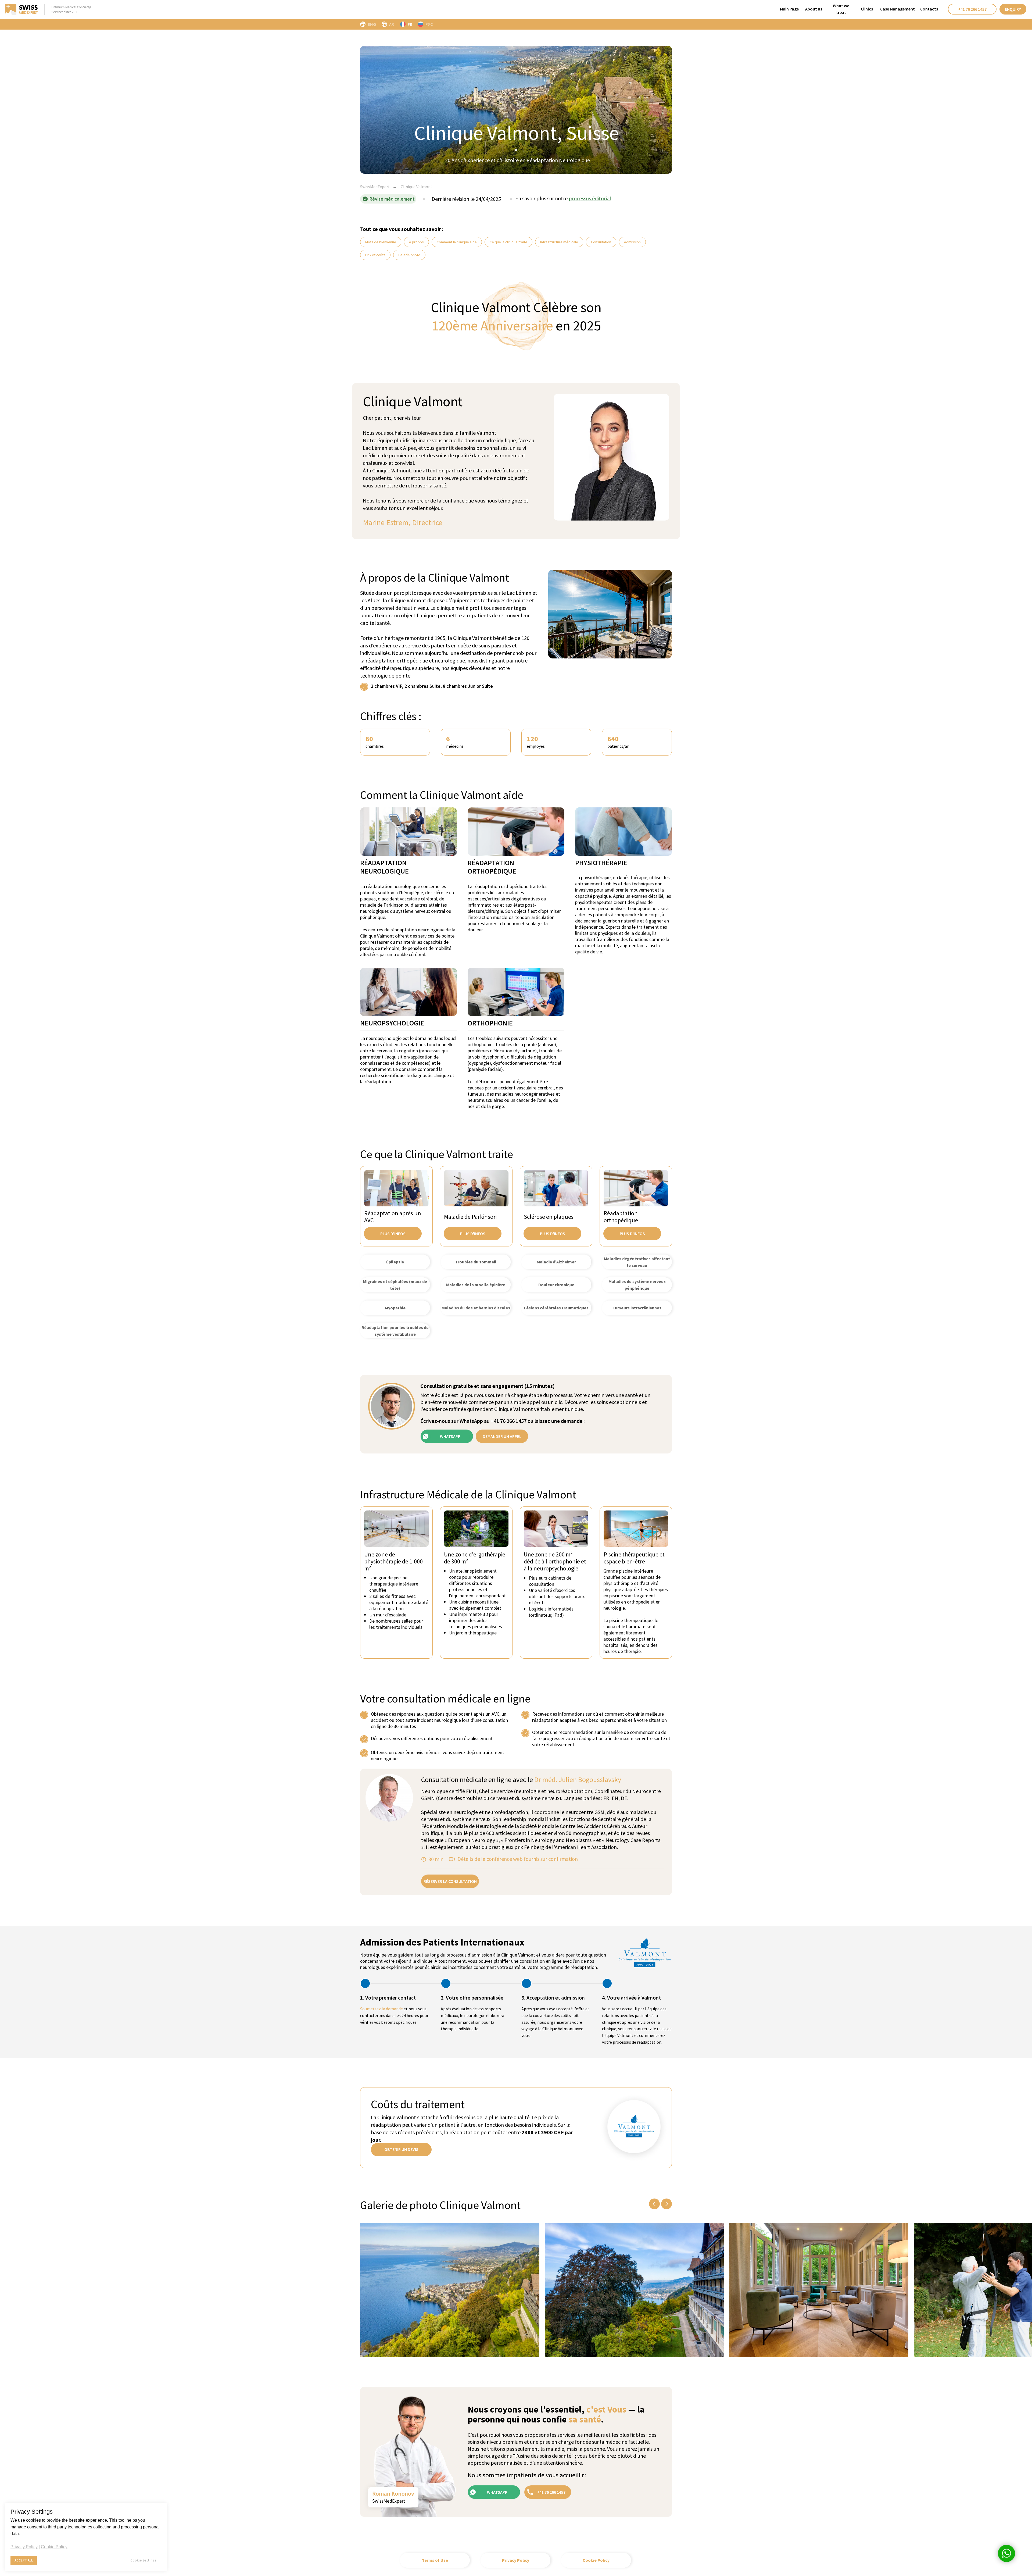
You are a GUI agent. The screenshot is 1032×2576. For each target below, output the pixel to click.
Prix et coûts (375, 255)
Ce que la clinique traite (508, 242)
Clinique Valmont (417, 187)
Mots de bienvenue (381, 242)
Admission (632, 242)
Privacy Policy (24, 2547)
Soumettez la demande (381, 2009)
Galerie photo (409, 255)
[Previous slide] (654, 2204)
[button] (1013, 9)
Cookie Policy (54, 2547)
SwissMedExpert (375, 187)
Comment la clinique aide (457, 242)
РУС (429, 24)
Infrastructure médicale (559, 242)
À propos (416, 242)
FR (410, 24)
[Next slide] (666, 2204)
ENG (372, 24)
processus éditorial (590, 198)
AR (392, 24)
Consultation (601, 242)
